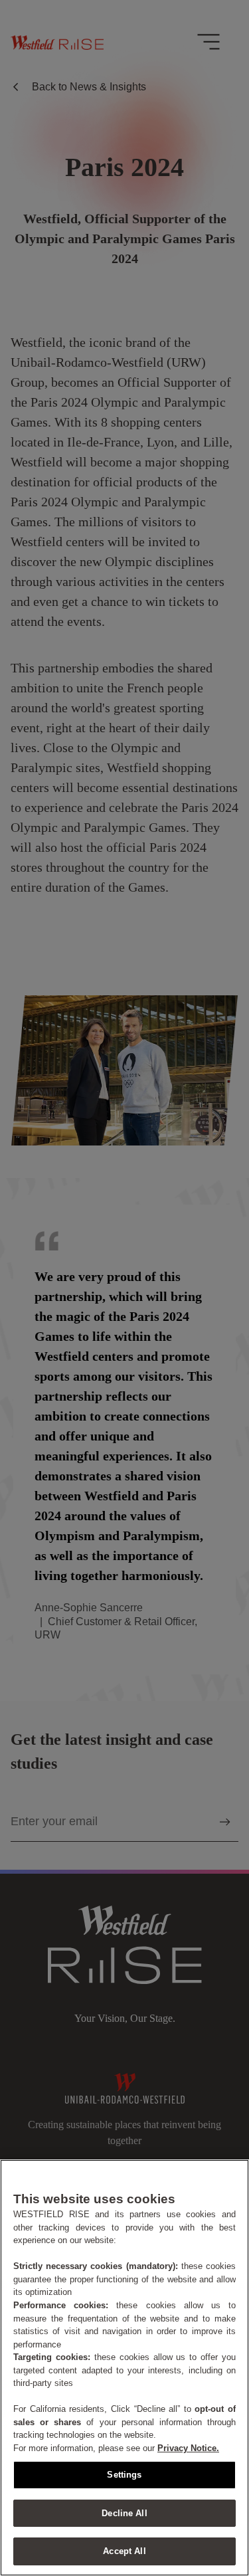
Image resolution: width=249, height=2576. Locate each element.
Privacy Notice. (188, 2448)
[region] (124, 2368)
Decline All (124, 2513)
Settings (124, 2475)
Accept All (124, 2551)
